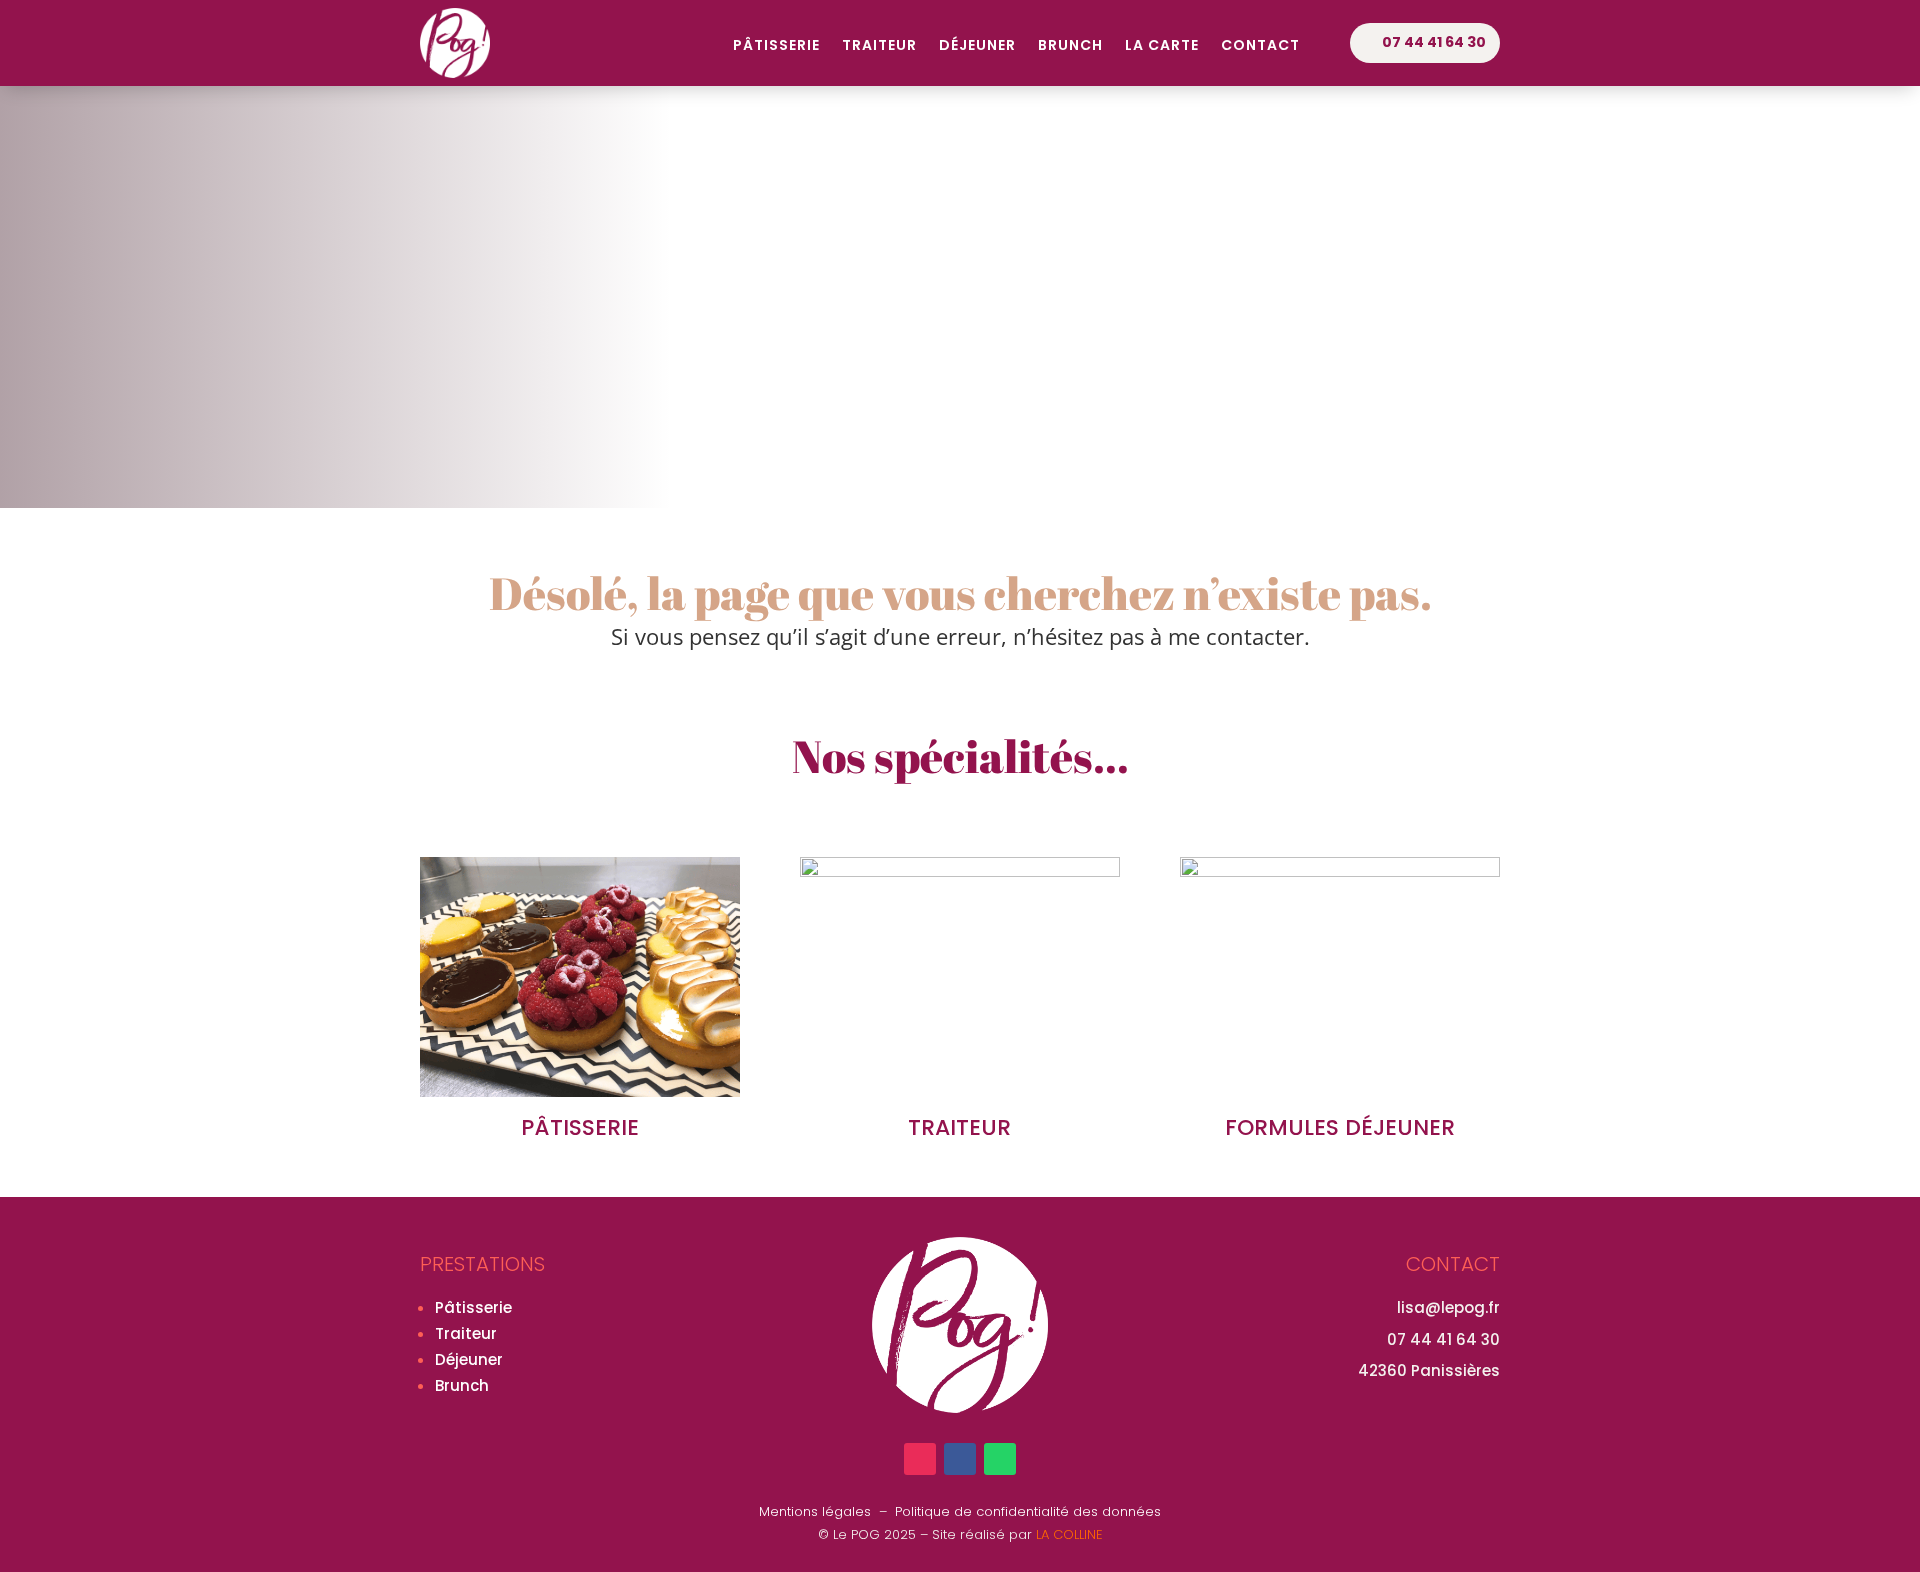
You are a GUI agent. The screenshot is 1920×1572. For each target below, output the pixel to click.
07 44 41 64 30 (1434, 42)
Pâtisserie (776, 46)
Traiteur (879, 46)
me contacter (1236, 636)
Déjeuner (977, 46)
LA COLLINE (1069, 1534)
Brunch (1070, 46)
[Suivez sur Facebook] (960, 1459)
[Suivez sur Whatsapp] (1000, 1459)
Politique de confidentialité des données (1028, 1511)
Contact (1260, 46)
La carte (1162, 46)
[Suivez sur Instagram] (920, 1459)
